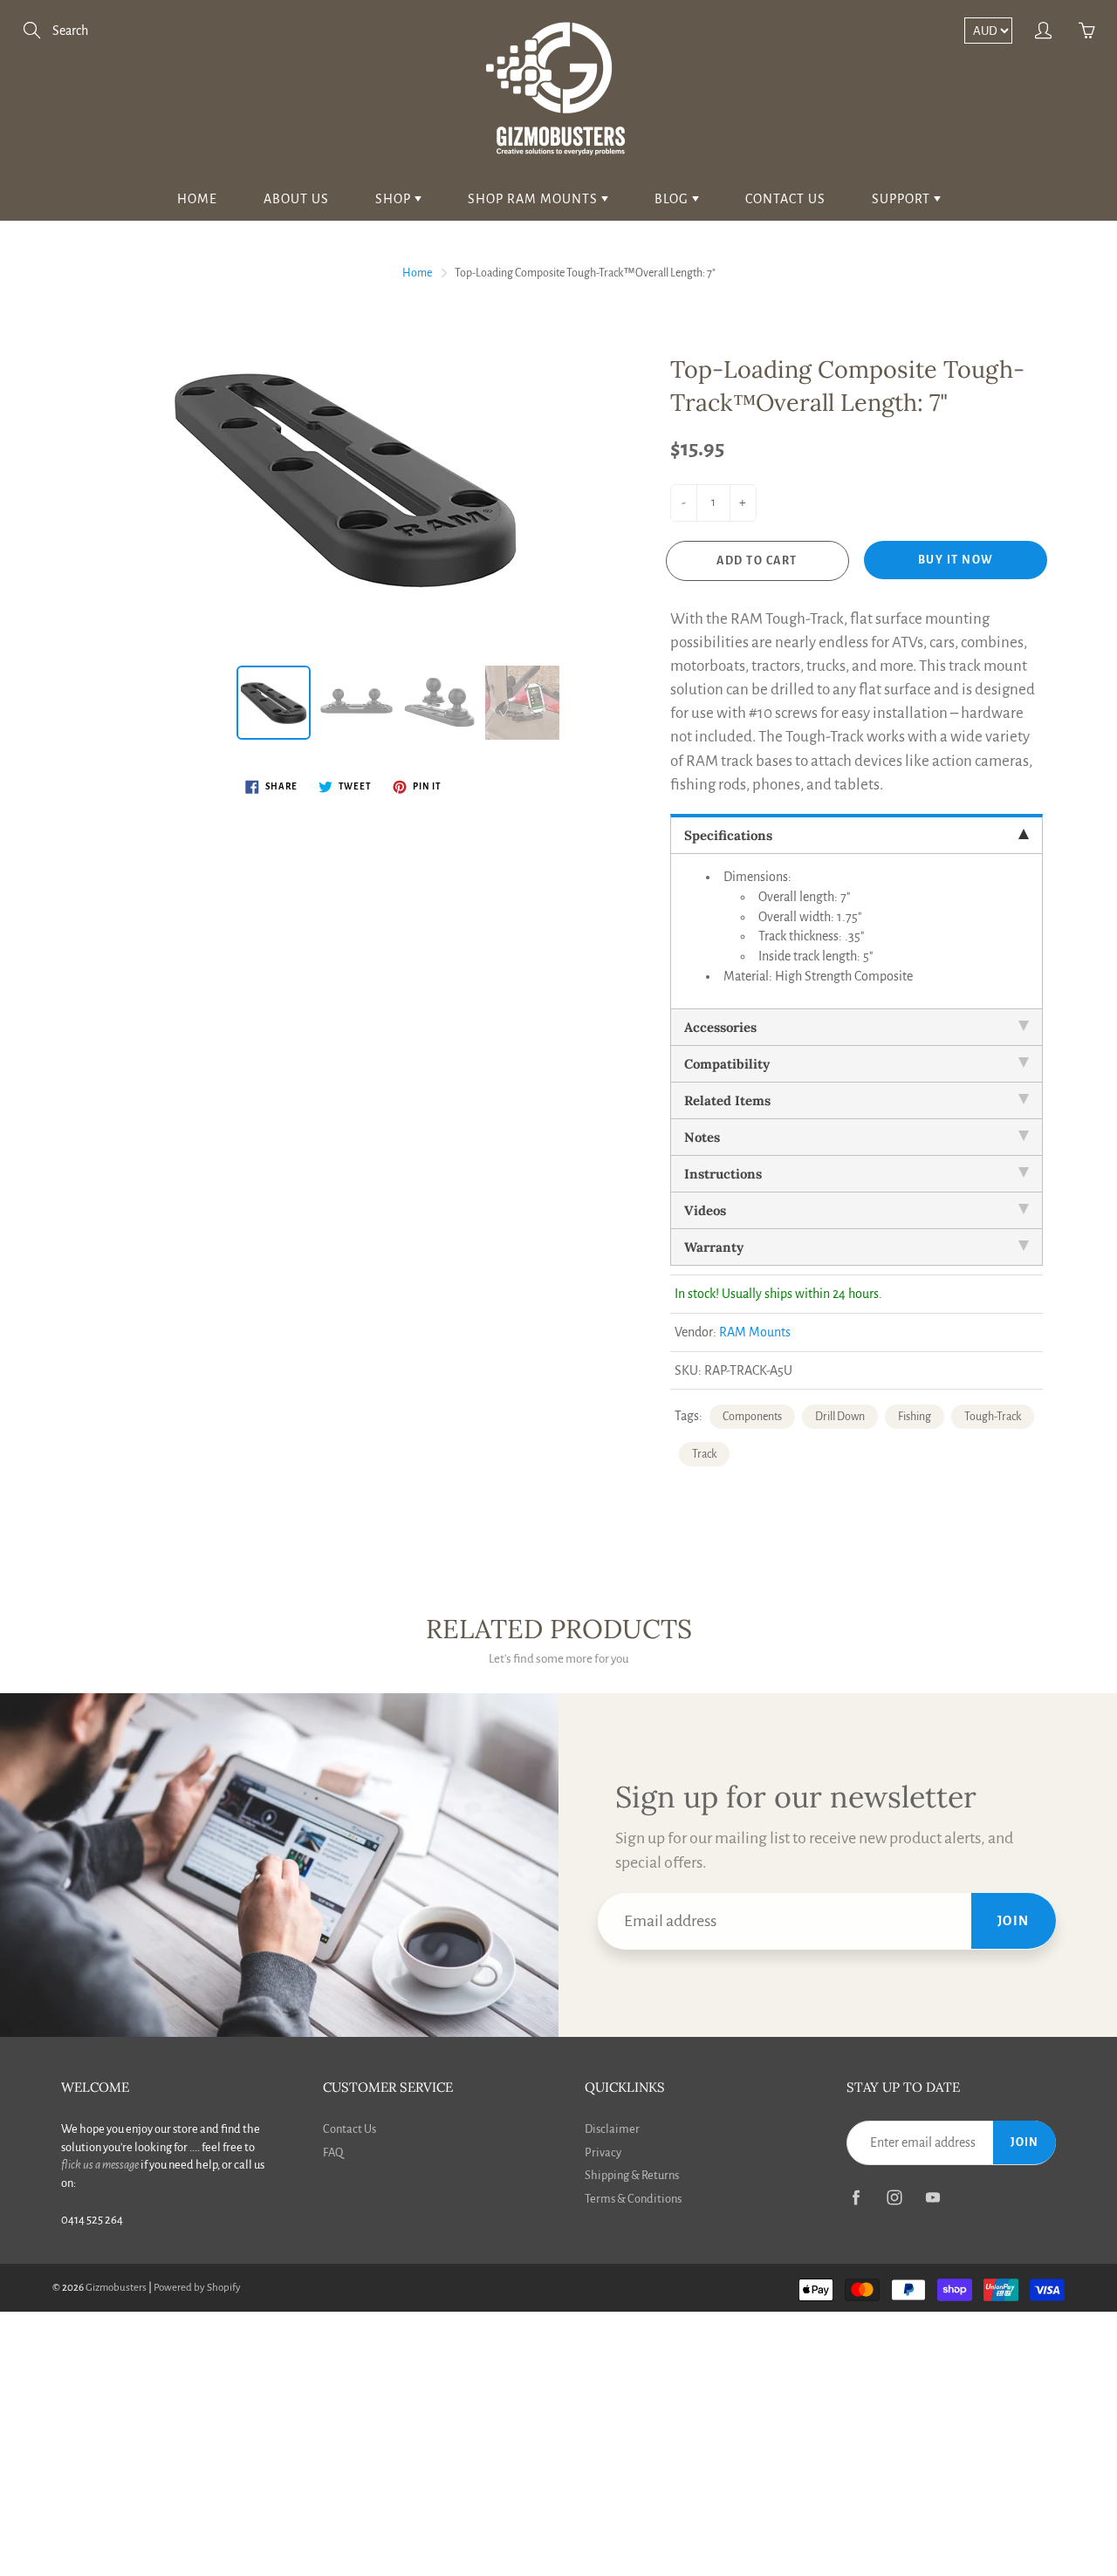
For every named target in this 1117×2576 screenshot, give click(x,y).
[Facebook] (856, 2198)
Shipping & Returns (632, 2175)
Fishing (915, 1417)
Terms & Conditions (633, 2199)
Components (752, 1417)
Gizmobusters (116, 2288)
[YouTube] (932, 2198)
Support (903, 199)
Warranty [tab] (714, 1247)
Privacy (603, 2152)
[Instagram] (894, 2198)
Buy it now (956, 560)
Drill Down (840, 1417)
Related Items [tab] (727, 1100)
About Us (296, 199)
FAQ (333, 2152)
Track (704, 1454)
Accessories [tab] (720, 1027)
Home (197, 199)
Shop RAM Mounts (535, 199)
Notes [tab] (702, 1137)
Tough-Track (993, 1417)
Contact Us (785, 199)
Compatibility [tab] (727, 1064)
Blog (673, 199)
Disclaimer (612, 2129)
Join (1014, 1921)
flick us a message (100, 2165)
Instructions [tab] (723, 1174)
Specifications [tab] (728, 835)
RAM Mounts (755, 1332)
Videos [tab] (705, 1210)
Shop (395, 199)
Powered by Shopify (197, 2288)
